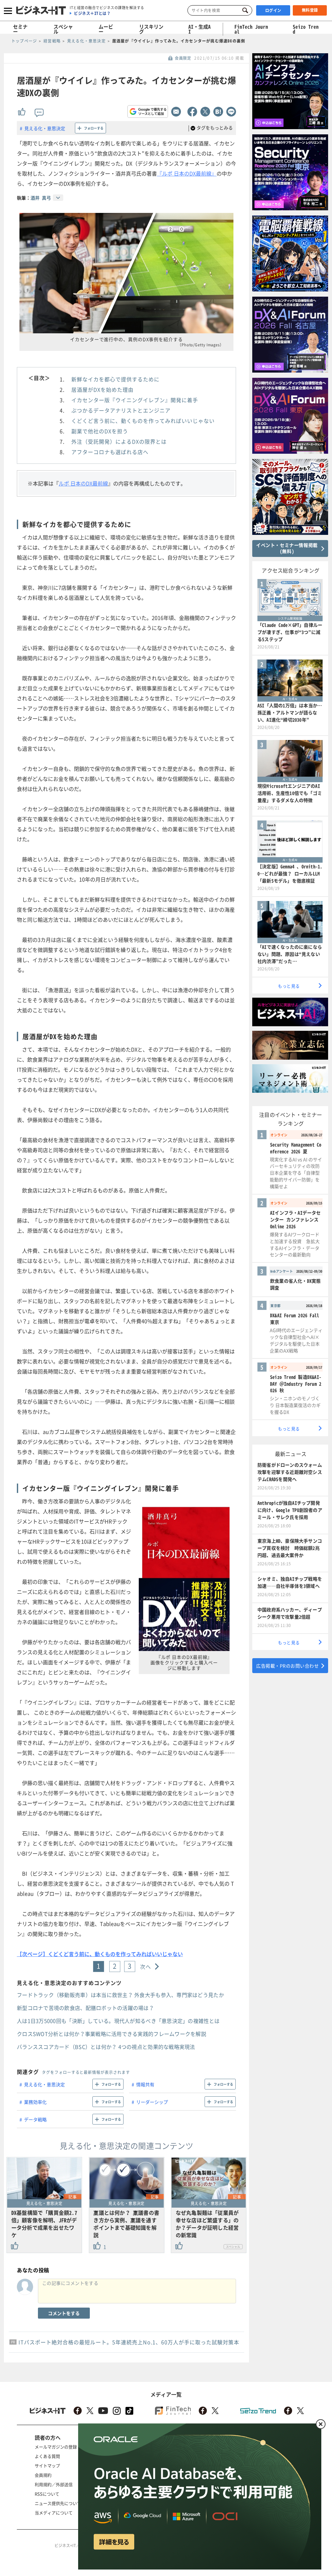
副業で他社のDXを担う (100, 431)
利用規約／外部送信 (54, 2484)
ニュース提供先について (58, 2503)
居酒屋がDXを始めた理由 (102, 389)
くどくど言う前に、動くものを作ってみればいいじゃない (143, 421)
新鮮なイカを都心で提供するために (115, 379)
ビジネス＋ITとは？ (92, 13)
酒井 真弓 (41, 198)
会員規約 (43, 2475)
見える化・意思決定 (45, 128)
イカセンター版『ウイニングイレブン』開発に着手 (135, 400)
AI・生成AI (200, 29)
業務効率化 (35, 2102)
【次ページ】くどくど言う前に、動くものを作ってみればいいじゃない (100, 1954)
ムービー (106, 29)
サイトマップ (47, 2465)
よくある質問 (47, 2456)
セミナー (20, 29)
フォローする (94, 128)
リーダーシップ (152, 2102)
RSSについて (47, 2494)
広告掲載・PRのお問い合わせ (287, 1666)
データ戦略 (35, 2119)
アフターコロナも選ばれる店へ (110, 452)
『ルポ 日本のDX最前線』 (187, 173)
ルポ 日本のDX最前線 (83, 483)
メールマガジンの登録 (56, 2447)
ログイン (273, 10)
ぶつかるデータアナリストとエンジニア (121, 410)
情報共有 (145, 2084)
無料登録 (310, 10)
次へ (146, 1966)
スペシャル (63, 29)
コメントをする (64, 2313)
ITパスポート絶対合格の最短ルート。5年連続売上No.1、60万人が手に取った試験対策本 (129, 2342)
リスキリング (151, 29)
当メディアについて (54, 2513)
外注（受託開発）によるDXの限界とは (119, 441)
